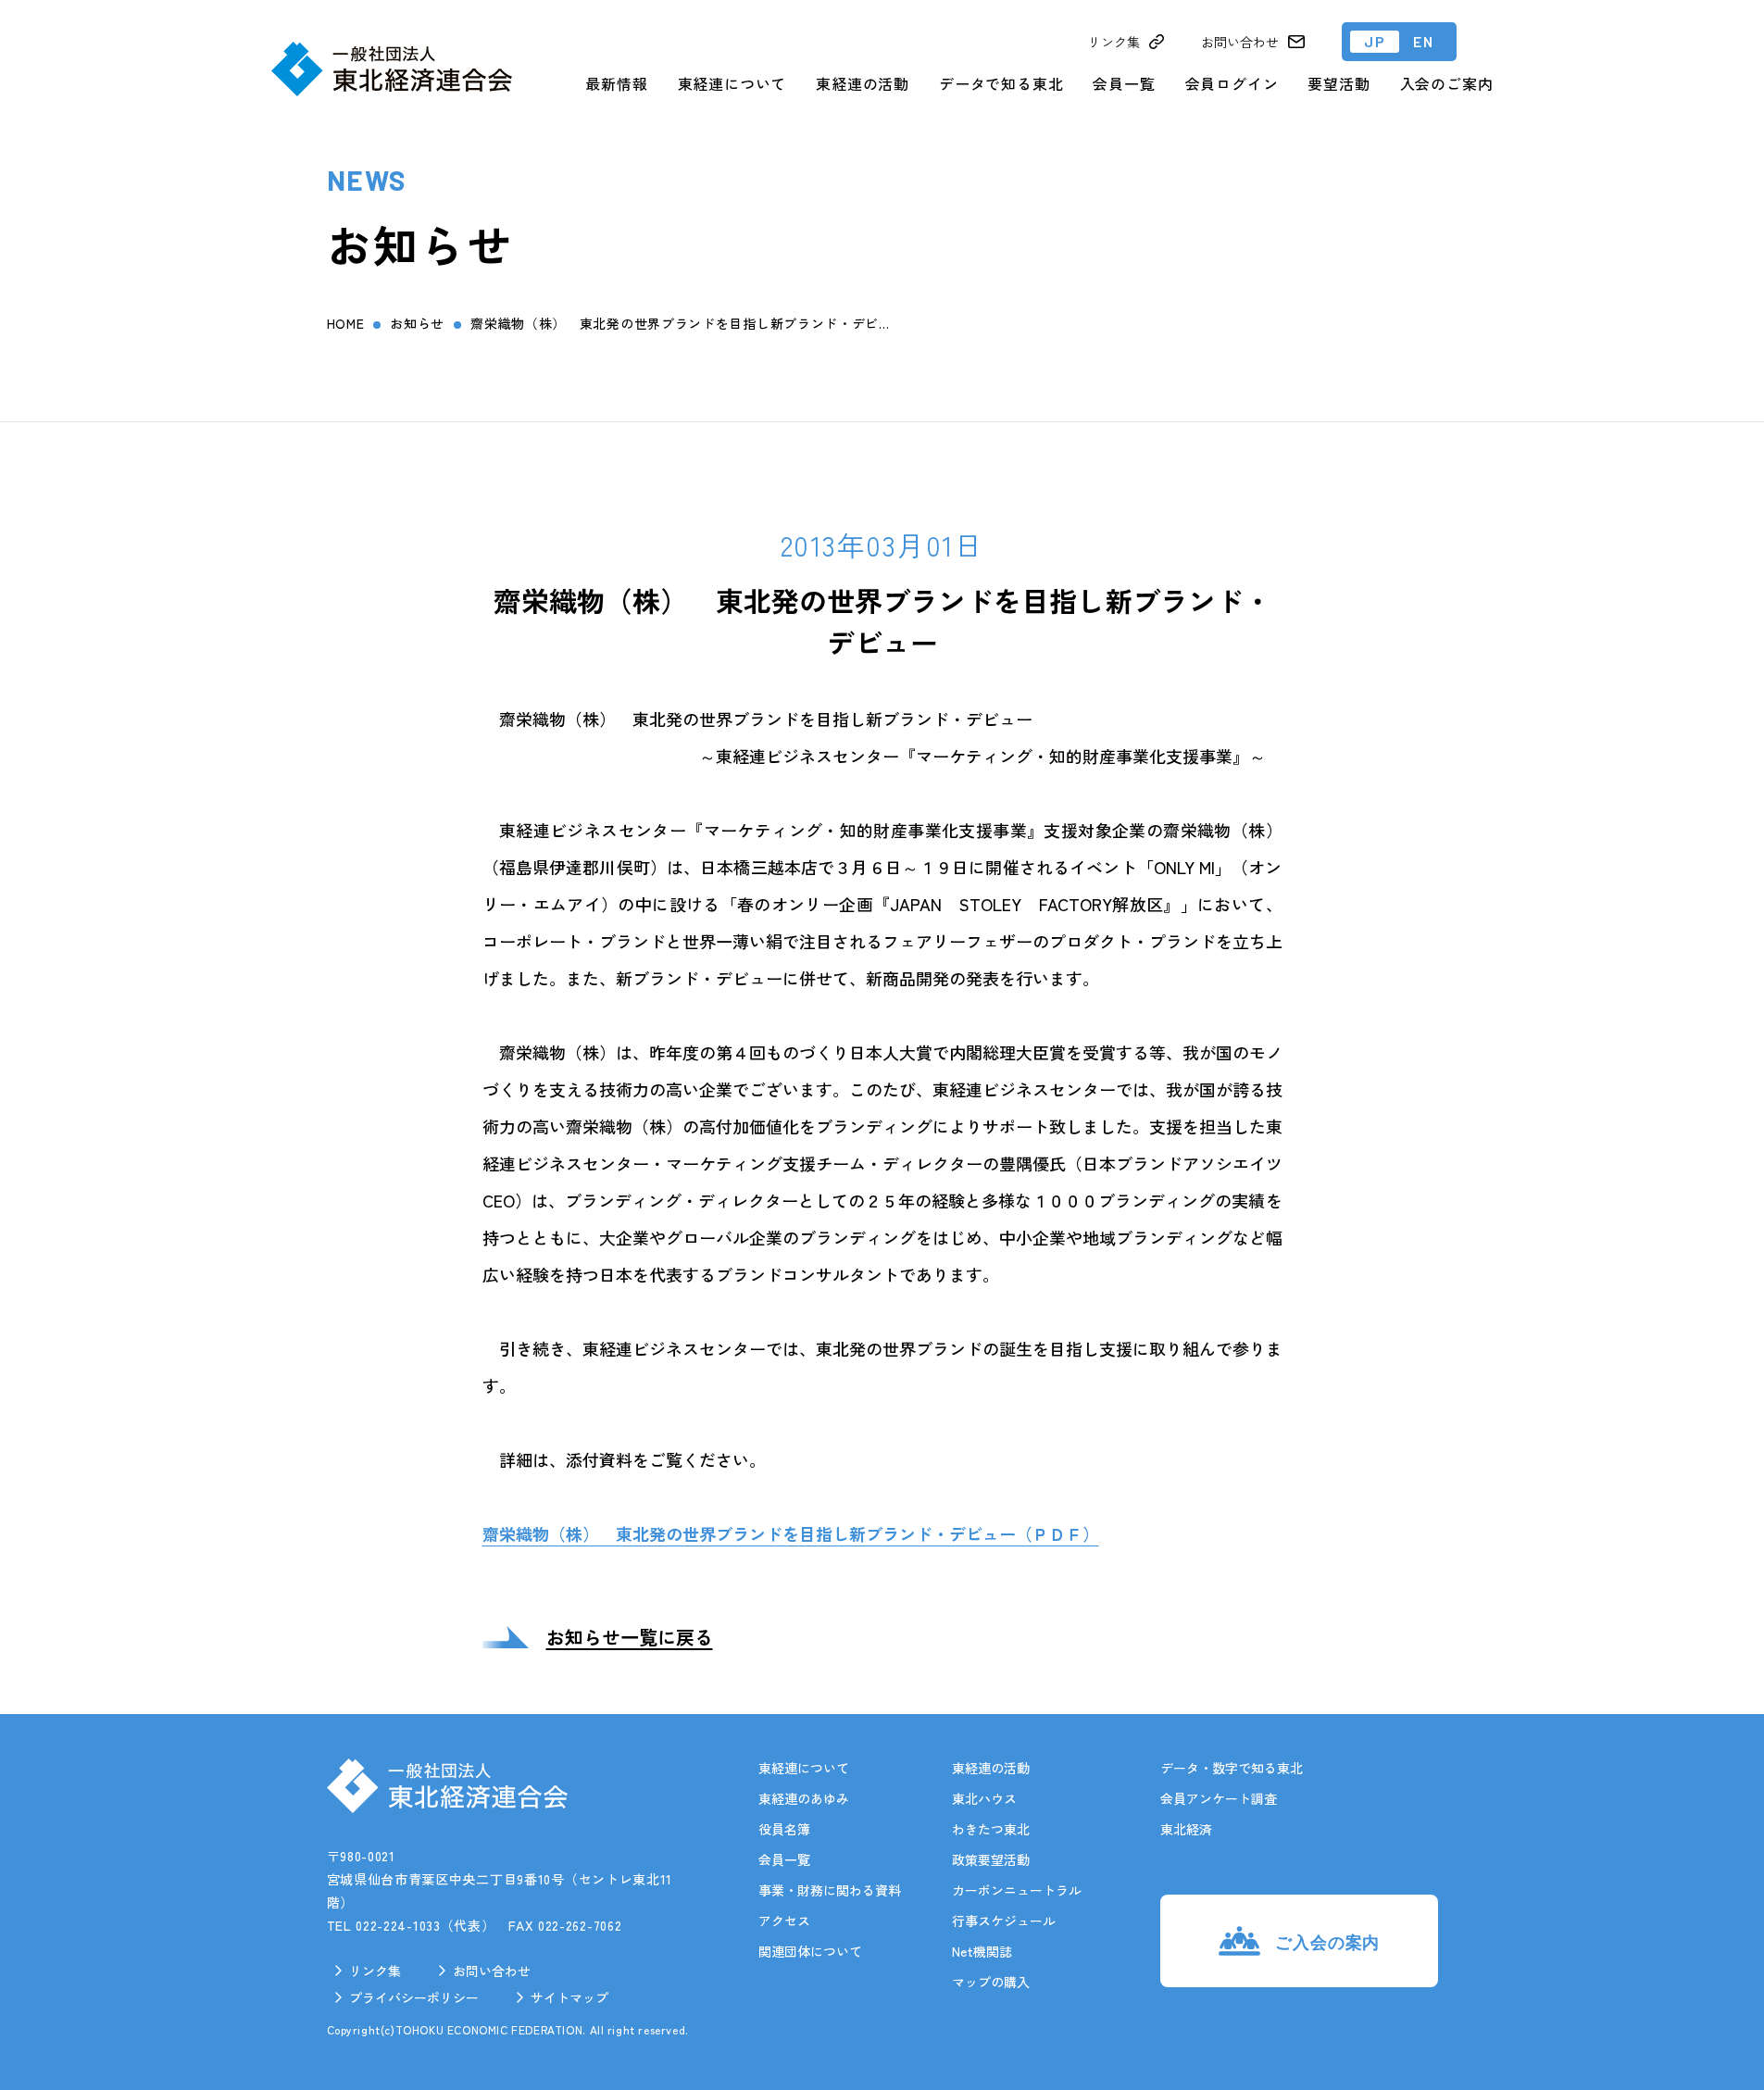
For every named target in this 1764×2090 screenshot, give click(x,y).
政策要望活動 (991, 1859)
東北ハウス (984, 1798)
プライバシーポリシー (414, 1997)
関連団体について (810, 1951)
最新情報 (616, 83)
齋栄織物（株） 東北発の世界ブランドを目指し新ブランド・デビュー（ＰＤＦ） (791, 1533)
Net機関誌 (982, 1951)
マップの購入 (991, 1982)
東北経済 (1186, 1829)
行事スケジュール (1004, 1921)
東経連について (732, 83)
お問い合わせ (492, 1971)
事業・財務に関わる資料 (830, 1890)
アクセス (784, 1921)
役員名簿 (784, 1829)
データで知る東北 (1001, 83)
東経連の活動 (863, 83)
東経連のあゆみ (804, 1798)
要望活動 (1339, 83)
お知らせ (417, 323)
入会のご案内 (1447, 83)
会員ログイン (1232, 83)
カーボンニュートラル (1017, 1890)
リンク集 (375, 1971)
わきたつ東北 (991, 1829)
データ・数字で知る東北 (1232, 1768)
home (346, 323)
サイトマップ (569, 1997)
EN (1423, 41)
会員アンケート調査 (1219, 1798)
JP (1375, 41)
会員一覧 (1124, 83)
